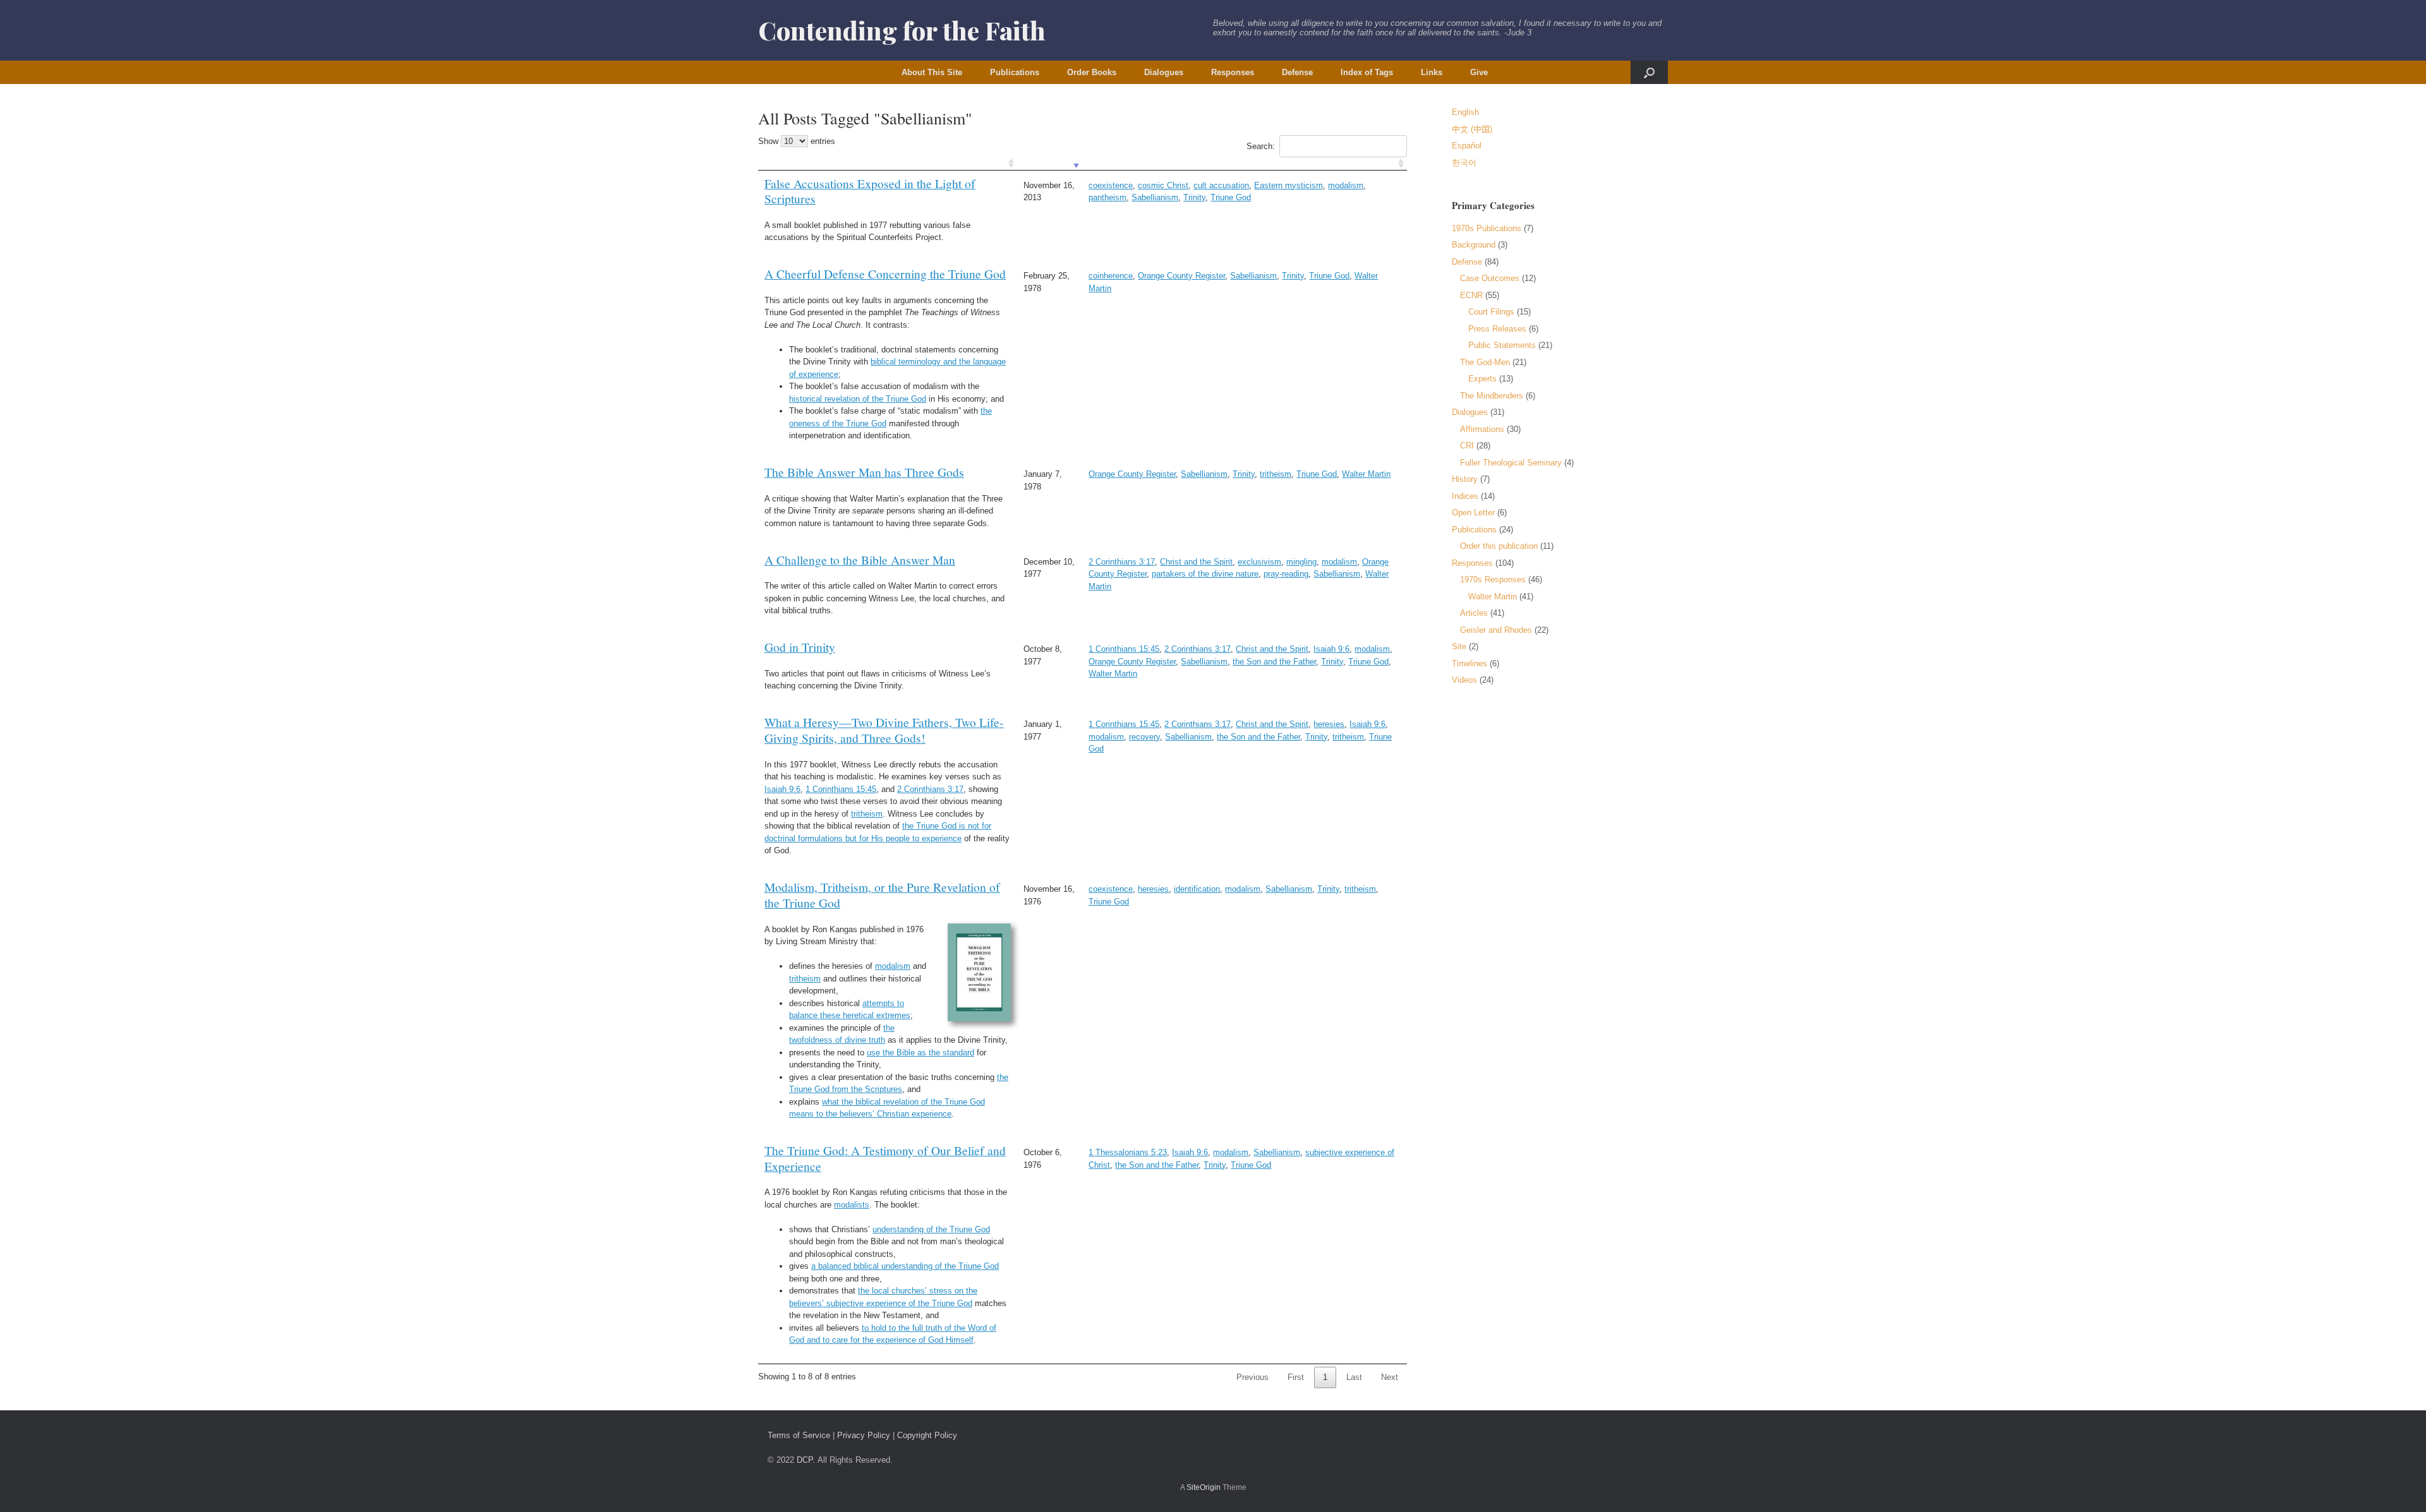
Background (1474, 245)
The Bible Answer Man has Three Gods (864, 472)
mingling (1301, 562)
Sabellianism (1155, 197)
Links (1432, 72)
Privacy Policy (864, 1435)
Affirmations (1482, 429)
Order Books (1092, 72)
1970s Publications (1487, 228)
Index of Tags (1367, 72)
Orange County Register (1181, 276)
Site (1459, 646)
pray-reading (1286, 574)
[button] (1649, 72)
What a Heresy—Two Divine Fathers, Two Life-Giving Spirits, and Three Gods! (884, 730)
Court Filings (1491, 312)
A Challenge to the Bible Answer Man (860, 560)
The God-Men (1485, 362)
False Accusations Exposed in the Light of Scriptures (870, 191)
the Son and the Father (1274, 662)
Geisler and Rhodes (1496, 630)
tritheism (1276, 474)
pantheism (1107, 197)
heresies (1329, 724)
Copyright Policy (927, 1435)
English (1465, 112)
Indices (1465, 496)
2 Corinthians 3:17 (1122, 562)
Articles (1474, 613)
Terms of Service (799, 1435)
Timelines (1469, 663)
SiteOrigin (1204, 1487)
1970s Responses (1493, 579)
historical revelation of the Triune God (858, 399)
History (1465, 479)
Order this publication (1499, 546)
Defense (1297, 72)
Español (1467, 146)
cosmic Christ (1163, 185)
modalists (852, 1205)
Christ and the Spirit (1196, 562)
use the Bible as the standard (920, 1053)
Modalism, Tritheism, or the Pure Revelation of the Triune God (882, 895)
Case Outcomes (1490, 278)
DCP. (806, 1460)
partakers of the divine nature (1205, 574)
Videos (1464, 680)
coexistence (1111, 185)
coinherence (1111, 276)
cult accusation (1221, 185)
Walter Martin (1366, 474)
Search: (1261, 146)
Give (1479, 72)
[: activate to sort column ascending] (888, 164)
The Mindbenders (1492, 396)
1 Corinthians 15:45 (1124, 649)
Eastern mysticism (1288, 185)
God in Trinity (800, 647)
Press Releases (1497, 329)
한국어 (1464, 163)
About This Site (932, 72)
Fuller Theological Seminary (1511, 463)
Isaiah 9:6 (1331, 649)
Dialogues (1164, 72)
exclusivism (1259, 562)
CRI (1467, 446)
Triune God (1231, 197)
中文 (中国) (1472, 129)
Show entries (797, 141)
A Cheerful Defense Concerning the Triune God (885, 273)
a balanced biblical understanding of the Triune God (905, 1266)
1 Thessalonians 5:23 (1128, 1152)
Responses (1233, 72)
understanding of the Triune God (931, 1229)
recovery (1144, 737)
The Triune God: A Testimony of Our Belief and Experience (885, 1158)
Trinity (1194, 197)
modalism (1346, 185)
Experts (1482, 379)
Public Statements (1502, 345)
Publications (1015, 72)
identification (1197, 889)
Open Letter (1473, 513)
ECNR (1471, 295)
